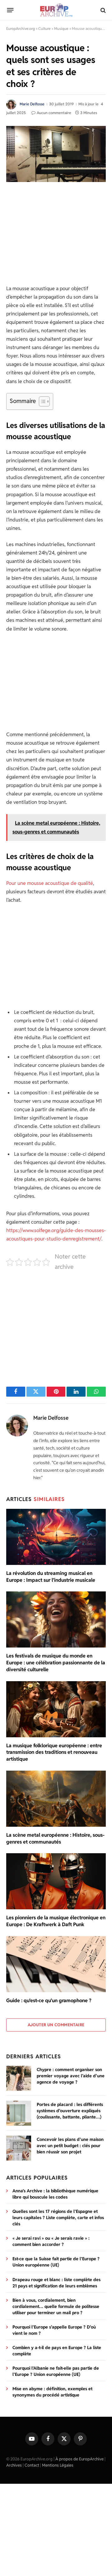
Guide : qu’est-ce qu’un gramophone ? (49, 2000)
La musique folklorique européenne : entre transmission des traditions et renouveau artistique (54, 1752)
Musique (61, 29)
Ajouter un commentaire (56, 2025)
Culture (44, 29)
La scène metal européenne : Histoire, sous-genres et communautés (55, 1838)
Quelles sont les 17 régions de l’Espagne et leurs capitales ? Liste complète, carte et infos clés (58, 2218)
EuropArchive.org (21, 29)
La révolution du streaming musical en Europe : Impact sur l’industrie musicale (51, 1577)
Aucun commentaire (54, 113)
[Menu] (10, 10)
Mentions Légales (58, 2465)
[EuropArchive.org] (56, 10)
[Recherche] (103, 10)
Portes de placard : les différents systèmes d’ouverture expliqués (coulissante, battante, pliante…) (70, 2111)
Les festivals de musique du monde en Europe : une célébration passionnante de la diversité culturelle (56, 1663)
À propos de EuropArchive (79, 2459)
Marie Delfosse (32, 104)
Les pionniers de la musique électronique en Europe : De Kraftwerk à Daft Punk (56, 1921)
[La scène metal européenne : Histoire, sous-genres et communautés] (56, 1799)
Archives (14, 2465)
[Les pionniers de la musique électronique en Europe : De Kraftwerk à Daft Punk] (56, 1881)
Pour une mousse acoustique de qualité (50, 883)
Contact (32, 2465)
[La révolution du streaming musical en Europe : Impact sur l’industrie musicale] (56, 1537)
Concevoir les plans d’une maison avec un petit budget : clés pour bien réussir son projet (70, 2146)
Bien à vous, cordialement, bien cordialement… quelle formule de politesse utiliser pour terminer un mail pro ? (56, 2306)
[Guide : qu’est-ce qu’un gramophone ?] (56, 1964)
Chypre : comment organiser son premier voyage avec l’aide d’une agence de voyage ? (71, 2076)
